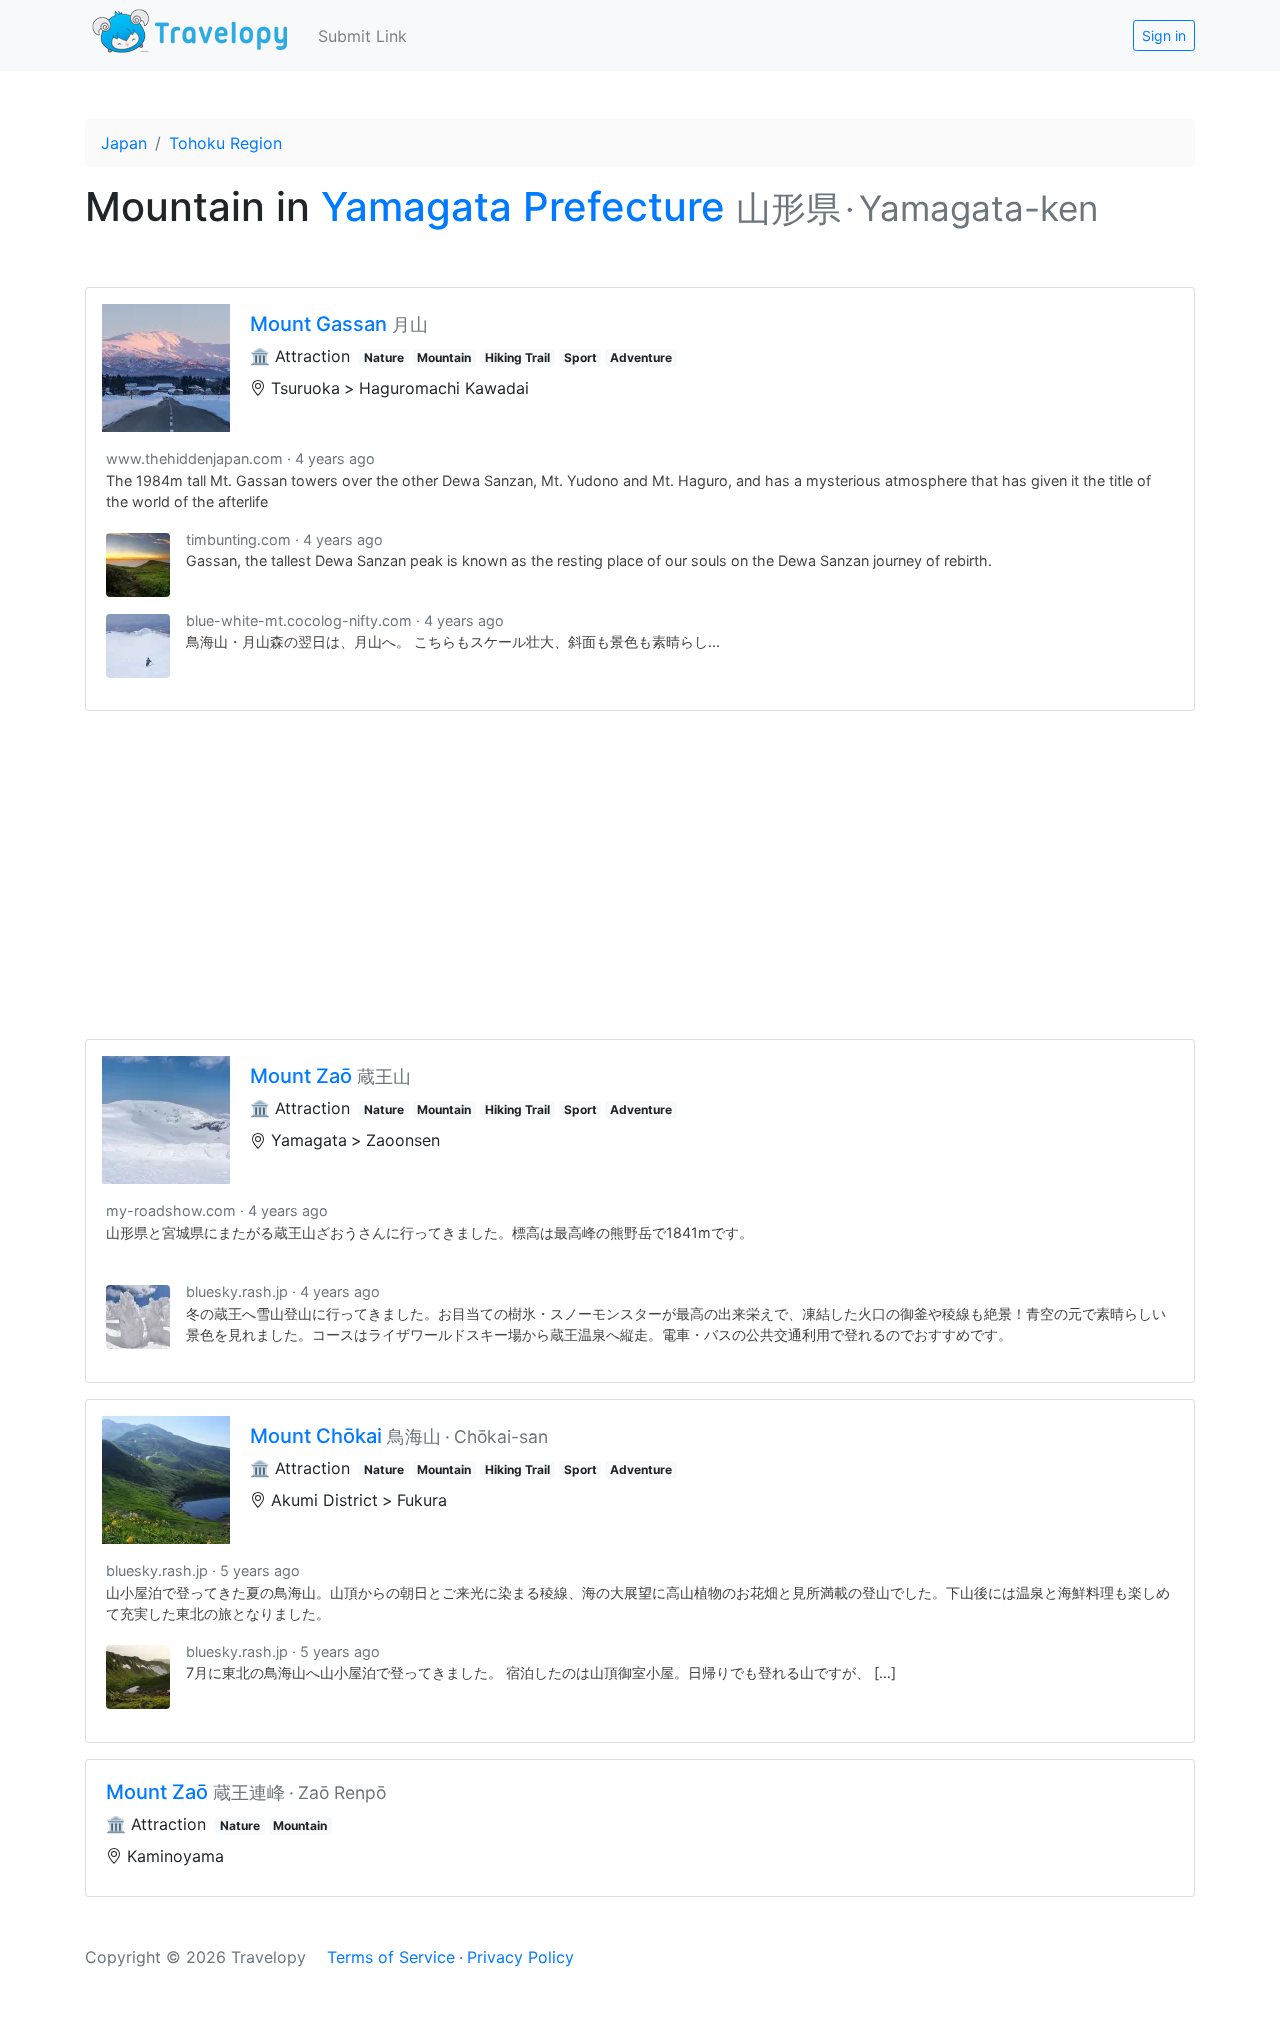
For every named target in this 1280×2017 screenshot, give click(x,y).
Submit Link (362, 36)
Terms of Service (391, 1957)
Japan (124, 143)
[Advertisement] (640, 875)
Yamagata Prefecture (523, 206)
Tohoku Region (225, 143)
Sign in (1164, 35)
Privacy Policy (520, 1957)
